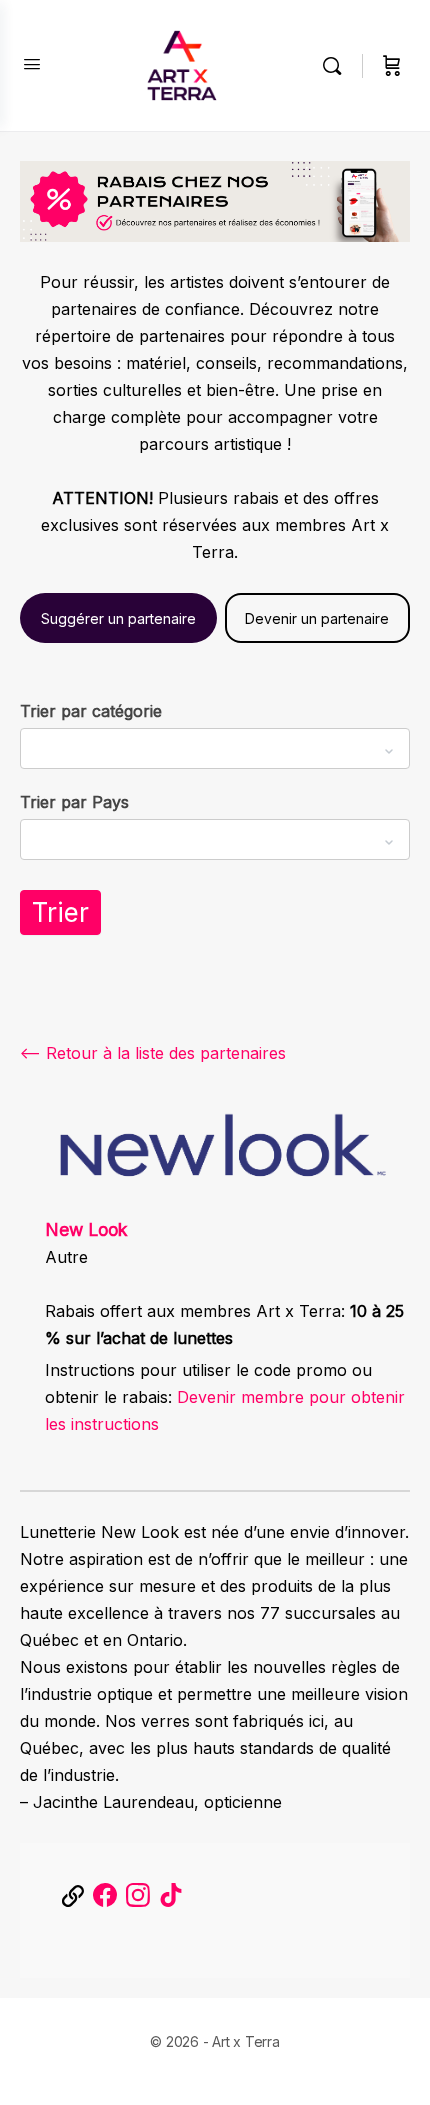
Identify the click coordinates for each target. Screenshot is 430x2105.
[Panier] (392, 66)
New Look (86, 1229)
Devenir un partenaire (317, 618)
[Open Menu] (32, 63)
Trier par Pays (74, 802)
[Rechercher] (337, 66)
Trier (60, 912)
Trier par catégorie (91, 711)
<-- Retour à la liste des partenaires (153, 1053)
